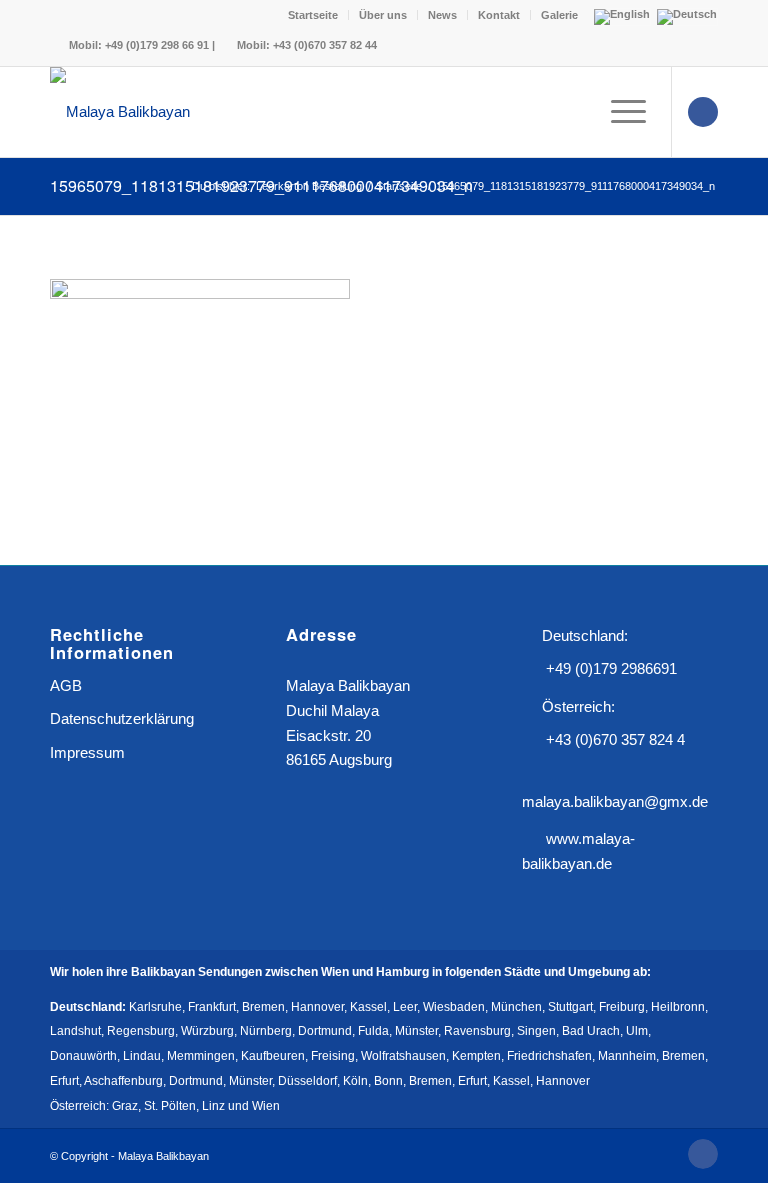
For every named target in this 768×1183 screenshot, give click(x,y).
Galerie (559, 15)
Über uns (383, 15)
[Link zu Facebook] (703, 112)
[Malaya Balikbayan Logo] (120, 112)
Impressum (87, 752)
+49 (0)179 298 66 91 (157, 45)
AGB (66, 685)
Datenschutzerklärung (122, 718)
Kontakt (499, 15)
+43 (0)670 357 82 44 (325, 45)
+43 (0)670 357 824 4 (615, 739)
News (442, 15)
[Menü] (618, 112)
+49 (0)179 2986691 (611, 668)
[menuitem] (313, 15)
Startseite (313, 15)
